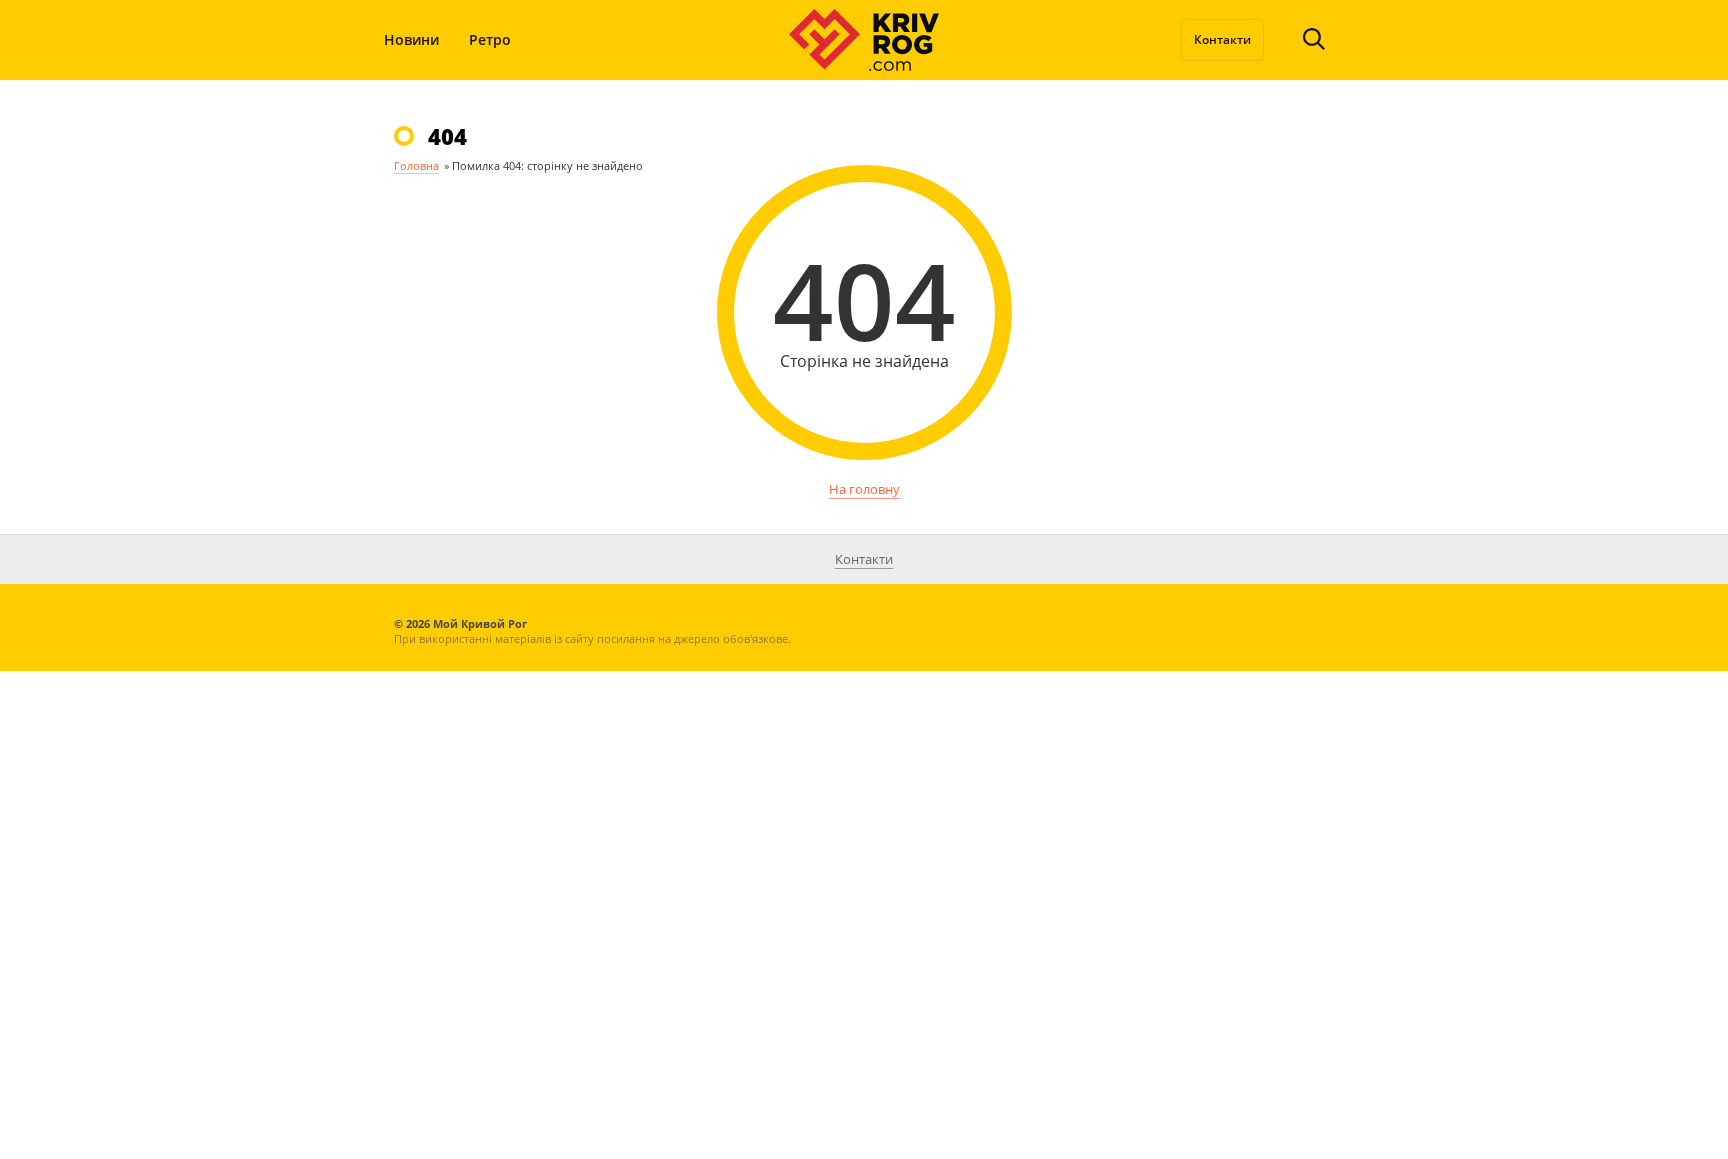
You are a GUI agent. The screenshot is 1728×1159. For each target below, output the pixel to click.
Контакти (1222, 39)
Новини (411, 39)
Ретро (490, 39)
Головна (416, 165)
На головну (864, 489)
